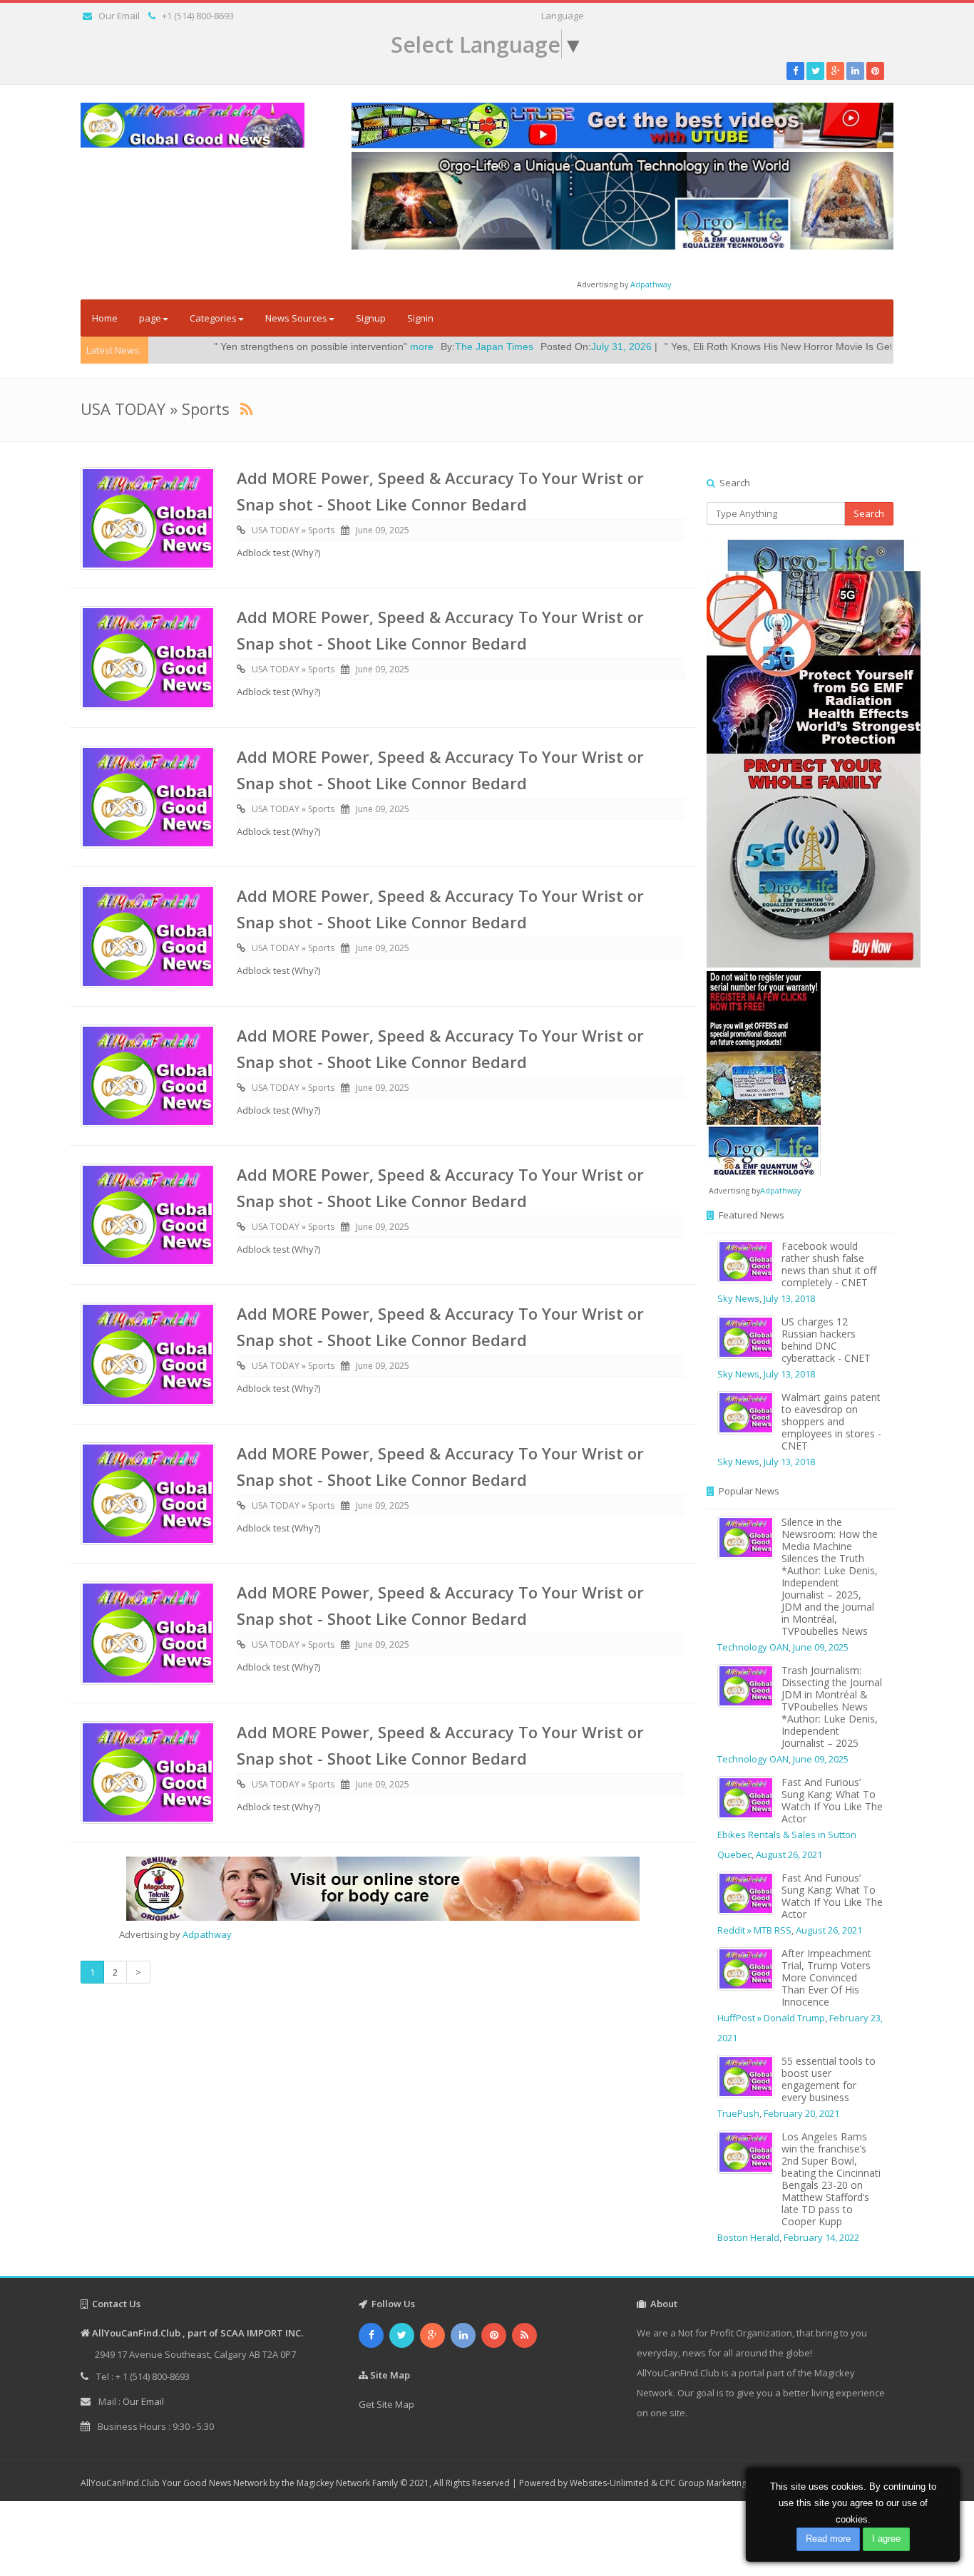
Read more (828, 2539)
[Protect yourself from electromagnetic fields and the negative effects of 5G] (800, 754)
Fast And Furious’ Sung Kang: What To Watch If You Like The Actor (832, 1800)
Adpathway (651, 284)
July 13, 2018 (789, 1298)
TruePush (738, 2113)
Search (869, 513)
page (150, 318)
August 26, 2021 (789, 1854)
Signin (420, 318)
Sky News (738, 1298)
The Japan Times (380, 347)
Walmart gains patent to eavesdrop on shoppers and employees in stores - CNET (831, 1421)
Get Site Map (386, 2404)
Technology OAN (753, 1647)
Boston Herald (748, 2237)
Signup (371, 318)
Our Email (119, 16)
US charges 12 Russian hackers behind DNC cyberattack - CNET (826, 1340)
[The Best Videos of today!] (622, 125)
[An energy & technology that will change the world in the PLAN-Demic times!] (622, 200)
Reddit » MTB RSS (754, 1930)
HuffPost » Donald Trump (771, 2018)
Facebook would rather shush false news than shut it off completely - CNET (829, 1264)
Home (105, 318)
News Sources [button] (296, 318)
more (308, 347)
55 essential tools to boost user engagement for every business (829, 2079)
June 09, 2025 (383, 530)
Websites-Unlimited (609, 2483)
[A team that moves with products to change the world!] (764, 1072)
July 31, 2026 (507, 347)
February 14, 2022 (821, 2237)
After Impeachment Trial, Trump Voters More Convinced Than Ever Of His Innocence (826, 1977)
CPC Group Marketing (703, 2483)
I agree (886, 2539)
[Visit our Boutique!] (383, 1889)
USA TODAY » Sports (293, 530)
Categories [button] (213, 318)
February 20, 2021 (801, 2113)
